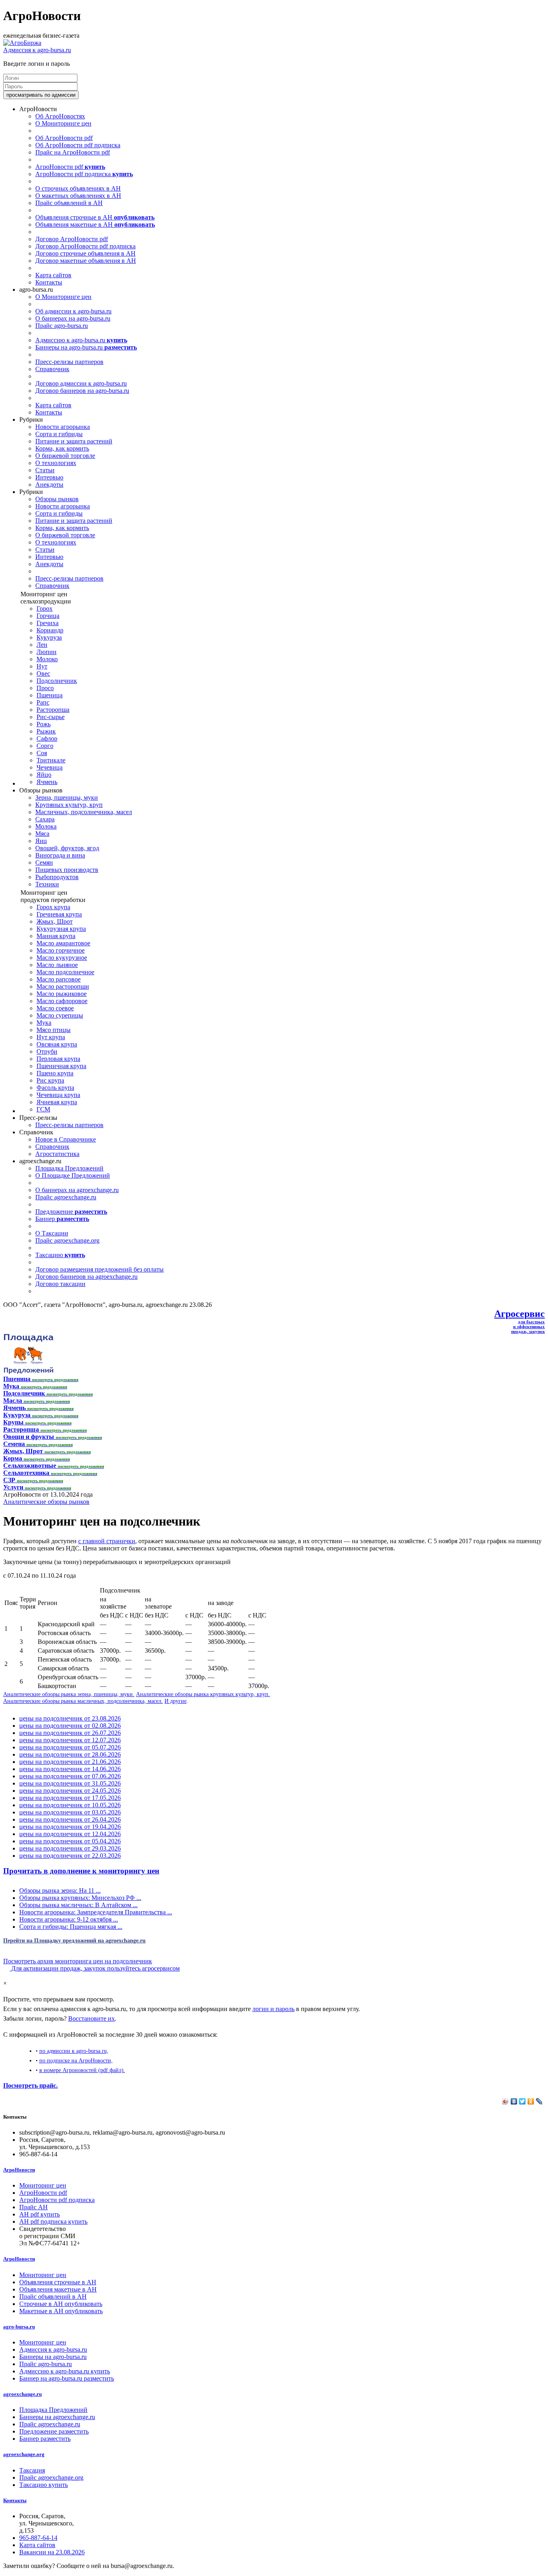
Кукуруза (49, 637)
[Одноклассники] (531, 2101)
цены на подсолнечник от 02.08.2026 (70, 1726)
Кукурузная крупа (61, 929)
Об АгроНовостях (60, 116)
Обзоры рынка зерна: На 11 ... (60, 1890)
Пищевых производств (67, 870)
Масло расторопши (63, 986)
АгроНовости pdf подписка (84, 174)
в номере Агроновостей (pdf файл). (82, 2070)
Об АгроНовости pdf (64, 138)
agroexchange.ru (22, 2394)
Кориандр (50, 630)
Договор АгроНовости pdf (72, 239)
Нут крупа (51, 1037)
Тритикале (51, 760)
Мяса (42, 834)
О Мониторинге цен (63, 123)
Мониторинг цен (43, 2185)
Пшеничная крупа (61, 1066)
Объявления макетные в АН (95, 224)
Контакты (49, 282)
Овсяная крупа (57, 1044)
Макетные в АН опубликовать (61, 2311)
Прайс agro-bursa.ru (62, 326)
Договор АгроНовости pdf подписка (85, 246)
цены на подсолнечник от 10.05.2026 (70, 1805)
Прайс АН (33, 2207)
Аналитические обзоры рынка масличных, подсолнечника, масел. (83, 1701)
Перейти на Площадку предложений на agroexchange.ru (74, 1940)
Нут (42, 666)
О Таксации (52, 1233)
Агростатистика (57, 1154)
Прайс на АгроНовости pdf (73, 152)
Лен (42, 645)
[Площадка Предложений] (28, 1372)
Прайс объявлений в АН (69, 203)
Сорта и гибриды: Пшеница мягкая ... (71, 1927)
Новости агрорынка (63, 427)
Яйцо (44, 775)
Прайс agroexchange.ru (66, 1197)
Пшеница (50, 695)
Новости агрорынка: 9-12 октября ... (69, 1919)
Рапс (43, 702)
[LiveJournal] (539, 2101)
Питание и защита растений (74, 441)
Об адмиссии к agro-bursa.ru (73, 311)
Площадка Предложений (69, 1168)
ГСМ (43, 1109)
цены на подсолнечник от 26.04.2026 (70, 1819)
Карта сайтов (53, 275)
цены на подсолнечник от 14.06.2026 (70, 1769)
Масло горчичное (61, 950)
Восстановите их (91, 2018)
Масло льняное (57, 965)
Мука (44, 1023)
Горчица (48, 616)
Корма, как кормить (62, 448)
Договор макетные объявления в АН (86, 261)
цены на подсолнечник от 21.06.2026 (70, 1762)
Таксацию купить (44, 2485)
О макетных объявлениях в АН (78, 196)
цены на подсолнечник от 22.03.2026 (70, 1856)
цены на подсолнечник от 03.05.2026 (70, 1812)
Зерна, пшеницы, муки (67, 797)
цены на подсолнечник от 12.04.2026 (70, 1834)
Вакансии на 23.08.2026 (52, 2552)
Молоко (47, 659)
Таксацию (60, 1255)
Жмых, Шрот (55, 921)
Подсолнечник (57, 681)
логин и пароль (273, 2009)
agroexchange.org (24, 2454)
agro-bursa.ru (19, 2327)
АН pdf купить (40, 2214)
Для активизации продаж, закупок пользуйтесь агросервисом (95, 1968)
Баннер (62, 1219)
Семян (44, 862)
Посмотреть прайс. (30, 2085)
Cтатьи (45, 470)
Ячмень (47, 782)
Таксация (32, 2470)
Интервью (49, 477)
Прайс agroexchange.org (67, 1240)
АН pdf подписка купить (53, 2221)
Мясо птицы (54, 1030)
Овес (43, 673)
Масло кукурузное (62, 958)
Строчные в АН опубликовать (61, 2304)
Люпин (47, 652)
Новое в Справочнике (66, 1139)
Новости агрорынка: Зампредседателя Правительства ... (96, 1912)
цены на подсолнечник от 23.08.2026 (70, 1718)
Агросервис (520, 1314)
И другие (176, 1701)
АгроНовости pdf (70, 167)
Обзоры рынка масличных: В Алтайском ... (78, 1905)
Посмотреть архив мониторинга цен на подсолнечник (78, 1961)
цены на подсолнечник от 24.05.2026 (70, 1791)
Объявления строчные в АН (95, 217)
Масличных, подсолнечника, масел (84, 812)
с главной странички (107, 1541)
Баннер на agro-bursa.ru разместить (67, 2378)
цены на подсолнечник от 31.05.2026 (70, 1783)
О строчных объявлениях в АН (78, 188)
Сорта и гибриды (59, 434)
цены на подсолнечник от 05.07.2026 (70, 1747)
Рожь (44, 724)
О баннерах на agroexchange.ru (77, 1190)
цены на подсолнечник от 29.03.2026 (70, 1848)
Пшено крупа (55, 1073)
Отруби (47, 1051)
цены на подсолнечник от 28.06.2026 (70, 1754)
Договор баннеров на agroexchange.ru (86, 1277)
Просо (45, 688)
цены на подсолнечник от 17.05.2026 (70, 1798)
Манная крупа (56, 936)
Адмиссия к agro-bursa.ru (37, 50)
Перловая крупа (58, 1059)
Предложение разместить (54, 2431)
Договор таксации (60, 1284)
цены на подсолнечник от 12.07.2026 (70, 1740)
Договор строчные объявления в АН (85, 253)
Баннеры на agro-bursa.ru (86, 347)
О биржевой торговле (65, 456)
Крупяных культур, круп (69, 805)
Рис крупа (50, 1080)
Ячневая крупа (57, 1102)
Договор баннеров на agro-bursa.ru (82, 391)
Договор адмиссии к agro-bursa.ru (81, 383)
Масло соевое (55, 1008)
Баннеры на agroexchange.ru (57, 2417)
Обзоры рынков (57, 499)
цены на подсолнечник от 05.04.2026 (70, 1841)
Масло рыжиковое (62, 994)
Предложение (71, 1212)
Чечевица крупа (58, 1095)
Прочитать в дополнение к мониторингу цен (81, 1871)
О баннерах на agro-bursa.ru (73, 318)
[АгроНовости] (22, 43)
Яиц (41, 841)
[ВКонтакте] (514, 2101)
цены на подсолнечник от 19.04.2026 (70, 1827)
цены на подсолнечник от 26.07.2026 (70, 1733)
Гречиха (48, 623)
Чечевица (50, 767)
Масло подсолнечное (65, 972)
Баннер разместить (45, 2439)
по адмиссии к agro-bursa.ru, (74, 2051)
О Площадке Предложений (73, 1175)
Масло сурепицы (60, 1015)
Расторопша (53, 710)
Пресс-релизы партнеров (69, 362)
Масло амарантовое (63, 943)
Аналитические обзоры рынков (46, 1502)
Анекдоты (49, 485)
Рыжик (46, 731)
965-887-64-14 (38, 2538)
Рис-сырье (51, 717)
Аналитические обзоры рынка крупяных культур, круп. (203, 1694)
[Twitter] (523, 2101)
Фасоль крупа (55, 1088)
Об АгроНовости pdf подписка (78, 145)
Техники (47, 884)
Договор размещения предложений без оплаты (99, 1269)
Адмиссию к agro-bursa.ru (81, 340)
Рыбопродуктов (57, 877)
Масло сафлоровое (62, 1001)
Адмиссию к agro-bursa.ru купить (65, 2371)
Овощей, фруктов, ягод (67, 848)
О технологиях (56, 463)
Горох (45, 608)
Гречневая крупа (59, 914)
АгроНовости (19, 2170)
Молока (46, 826)
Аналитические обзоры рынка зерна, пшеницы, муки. (69, 1694)
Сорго (45, 746)
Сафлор (47, 738)
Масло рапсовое (59, 979)
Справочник (52, 369)
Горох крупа (53, 907)
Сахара (45, 819)
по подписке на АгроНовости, (76, 2060)
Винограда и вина (60, 855)
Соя (42, 753)
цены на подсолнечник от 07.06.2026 (70, 1776)
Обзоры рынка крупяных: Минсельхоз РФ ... (80, 1898)
